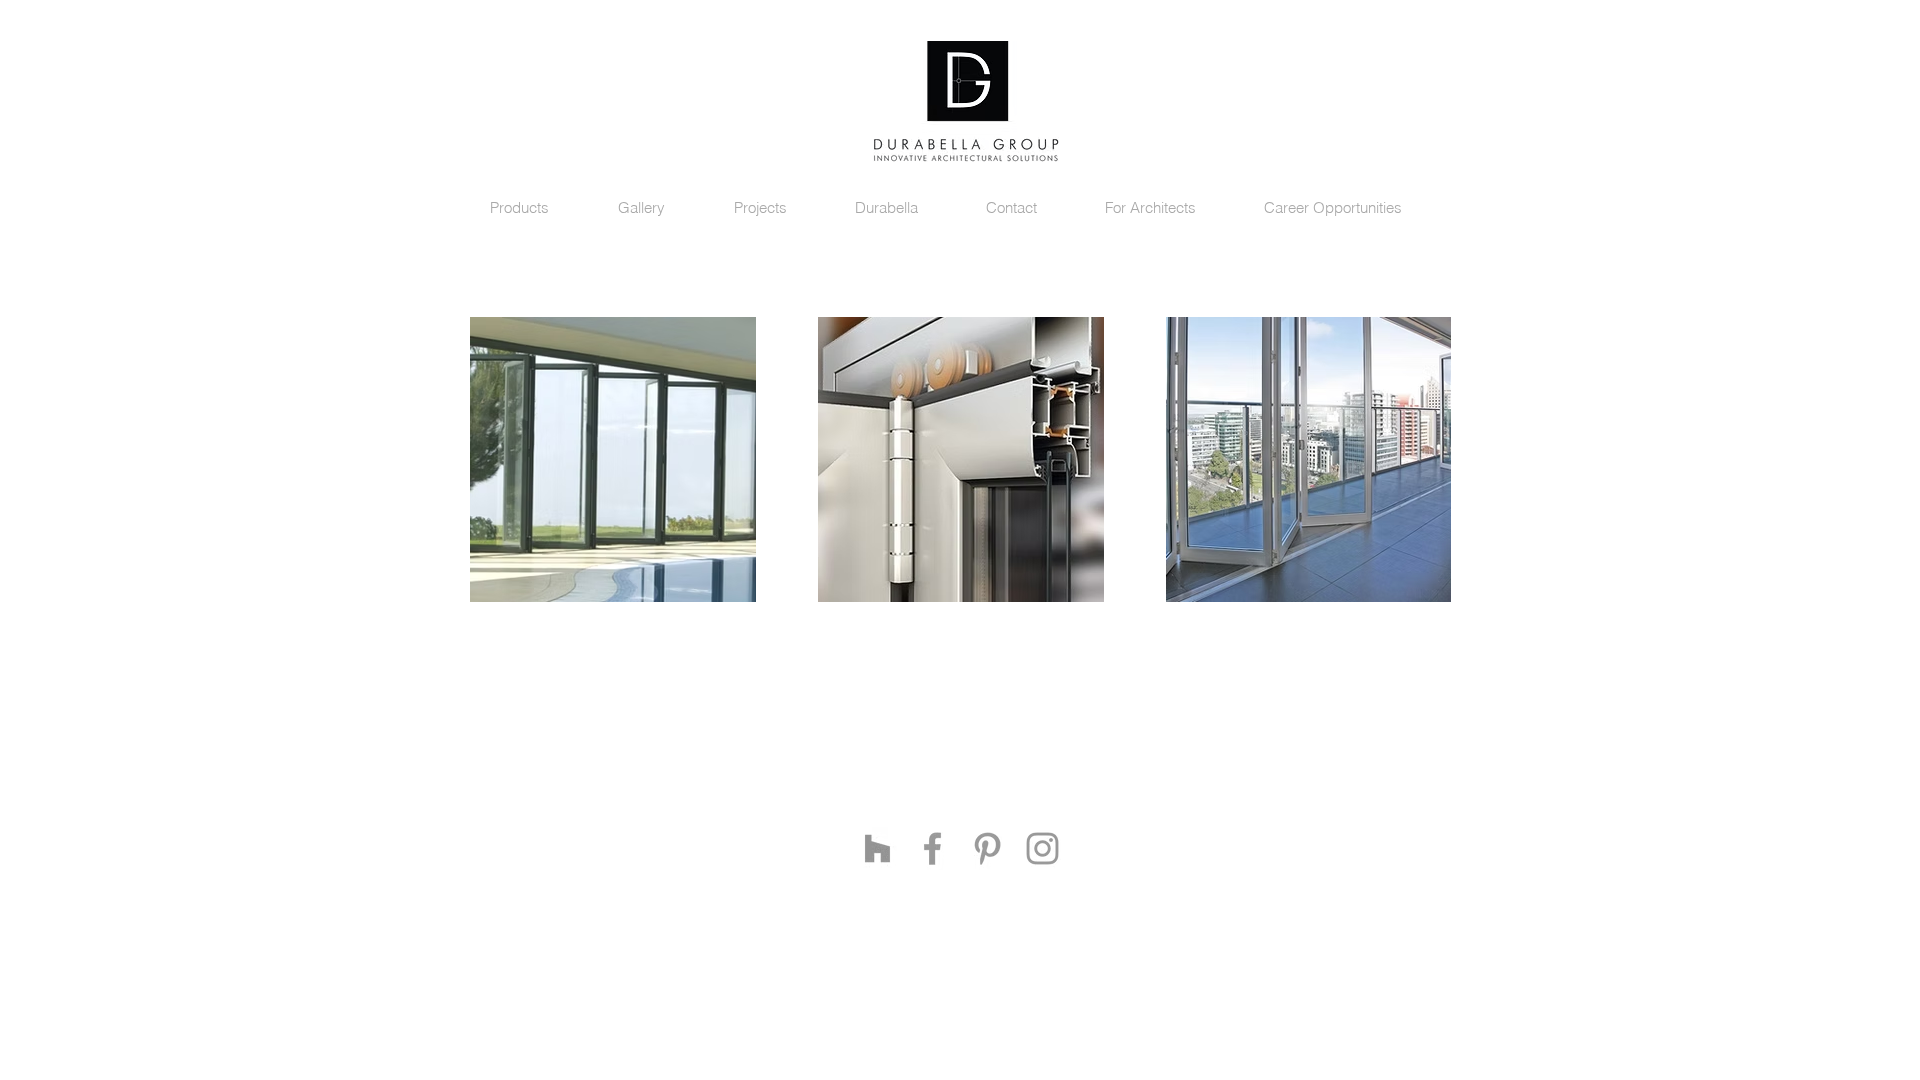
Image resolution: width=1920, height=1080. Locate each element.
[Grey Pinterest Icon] (987, 848)
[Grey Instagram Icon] (1042, 848)
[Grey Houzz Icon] (877, 848)
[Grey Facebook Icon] (932, 848)
